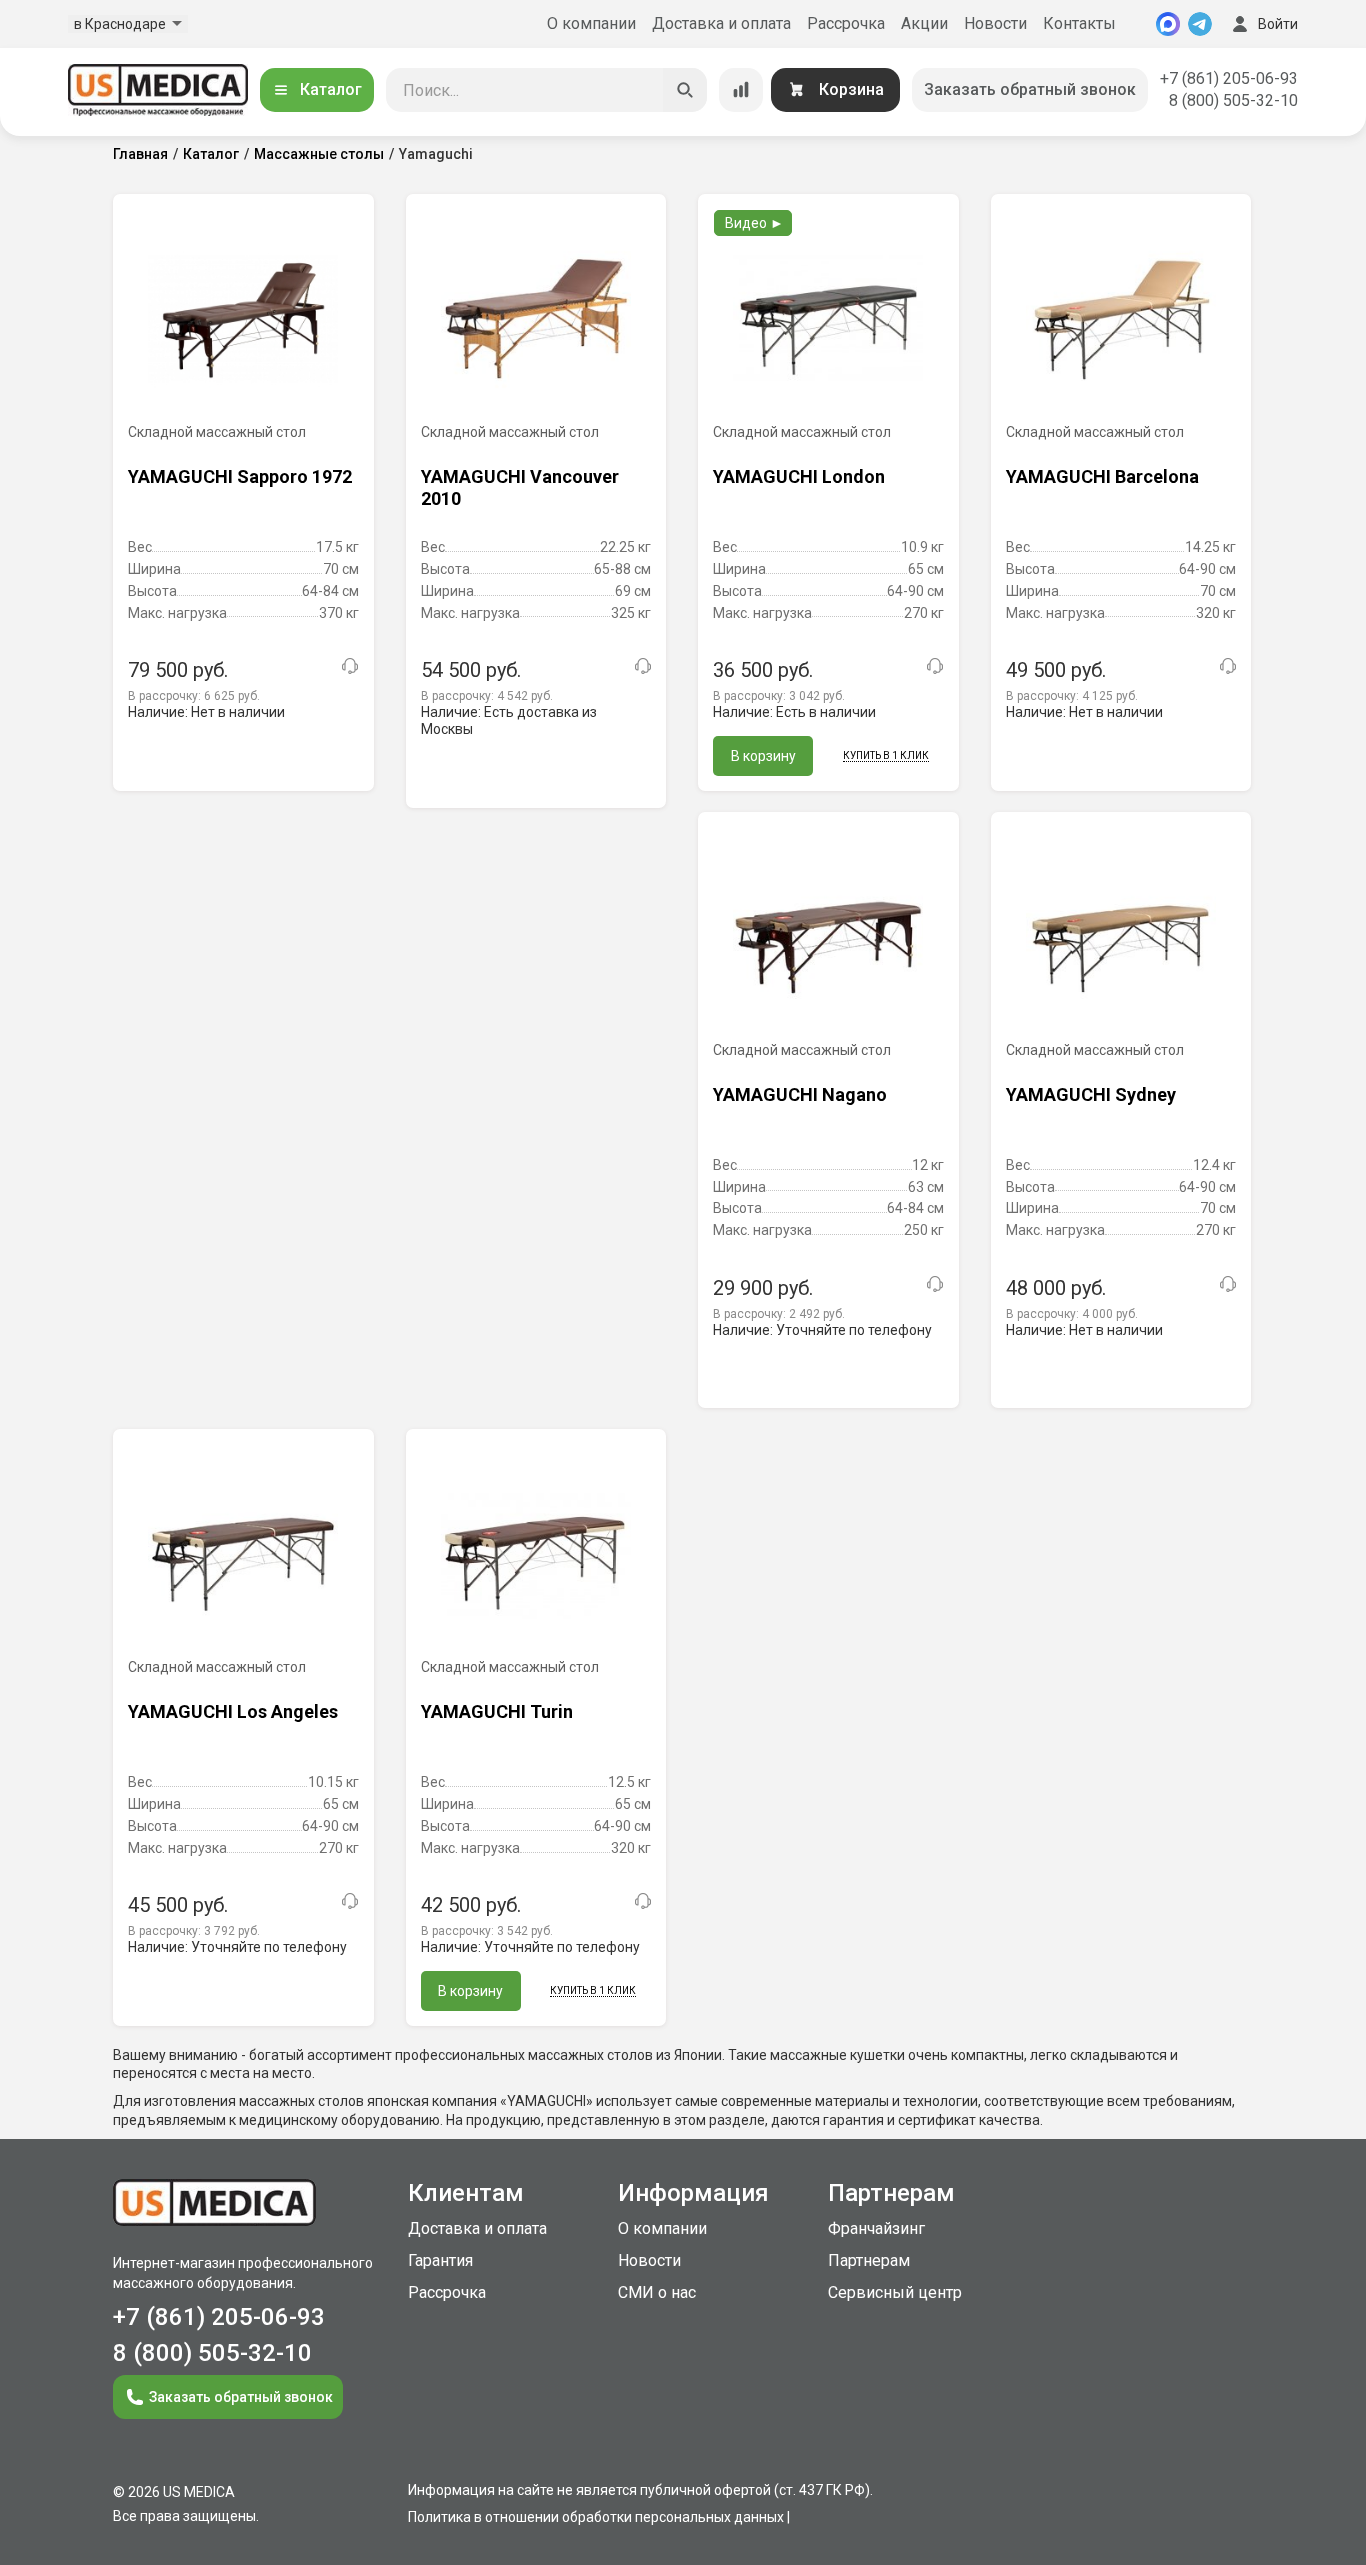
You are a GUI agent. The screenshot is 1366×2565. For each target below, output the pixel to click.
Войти (1278, 24)
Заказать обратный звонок (1030, 89)
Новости (995, 23)
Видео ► (754, 223)
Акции (924, 23)
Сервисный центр (895, 2292)
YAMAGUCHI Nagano (800, 1094)
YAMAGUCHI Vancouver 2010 (520, 487)
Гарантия (440, 2260)
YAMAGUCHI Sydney (1091, 1094)
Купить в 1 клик (886, 755)
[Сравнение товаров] (741, 90)
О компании (591, 23)
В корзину (763, 756)
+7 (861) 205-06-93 (1229, 78)
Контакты (1079, 23)
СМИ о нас (657, 2292)
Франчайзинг (876, 2228)
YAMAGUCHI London (799, 476)
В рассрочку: (194, 696)
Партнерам (869, 2260)
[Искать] (685, 90)
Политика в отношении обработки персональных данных (596, 2517)
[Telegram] (1200, 24)
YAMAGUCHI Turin (497, 1711)
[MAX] (1168, 24)
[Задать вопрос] (350, 666)
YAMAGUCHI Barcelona (1102, 476)
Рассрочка (846, 23)
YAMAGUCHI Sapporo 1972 (240, 476)
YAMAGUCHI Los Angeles (233, 1711)
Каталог (331, 89)
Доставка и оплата (721, 23)
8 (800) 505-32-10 (1233, 100)
